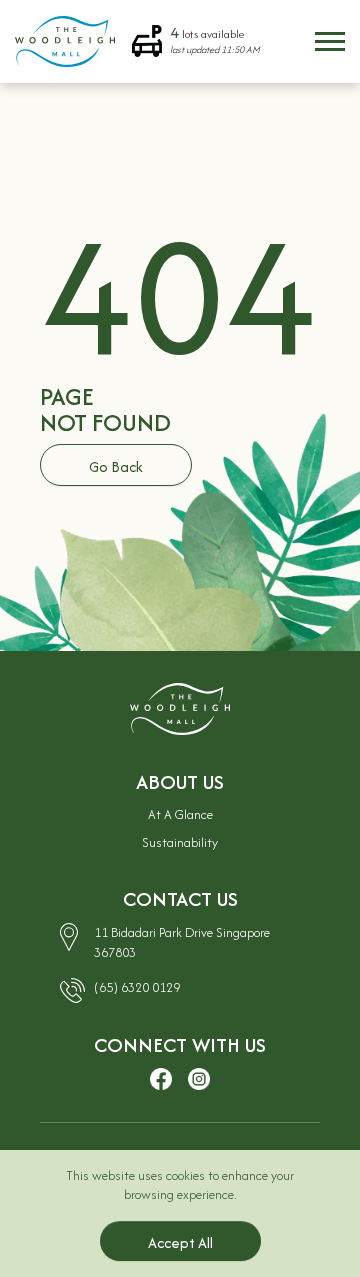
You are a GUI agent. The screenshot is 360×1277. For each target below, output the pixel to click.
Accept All (180, 1242)
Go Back (116, 466)
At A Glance (180, 814)
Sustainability (180, 842)
